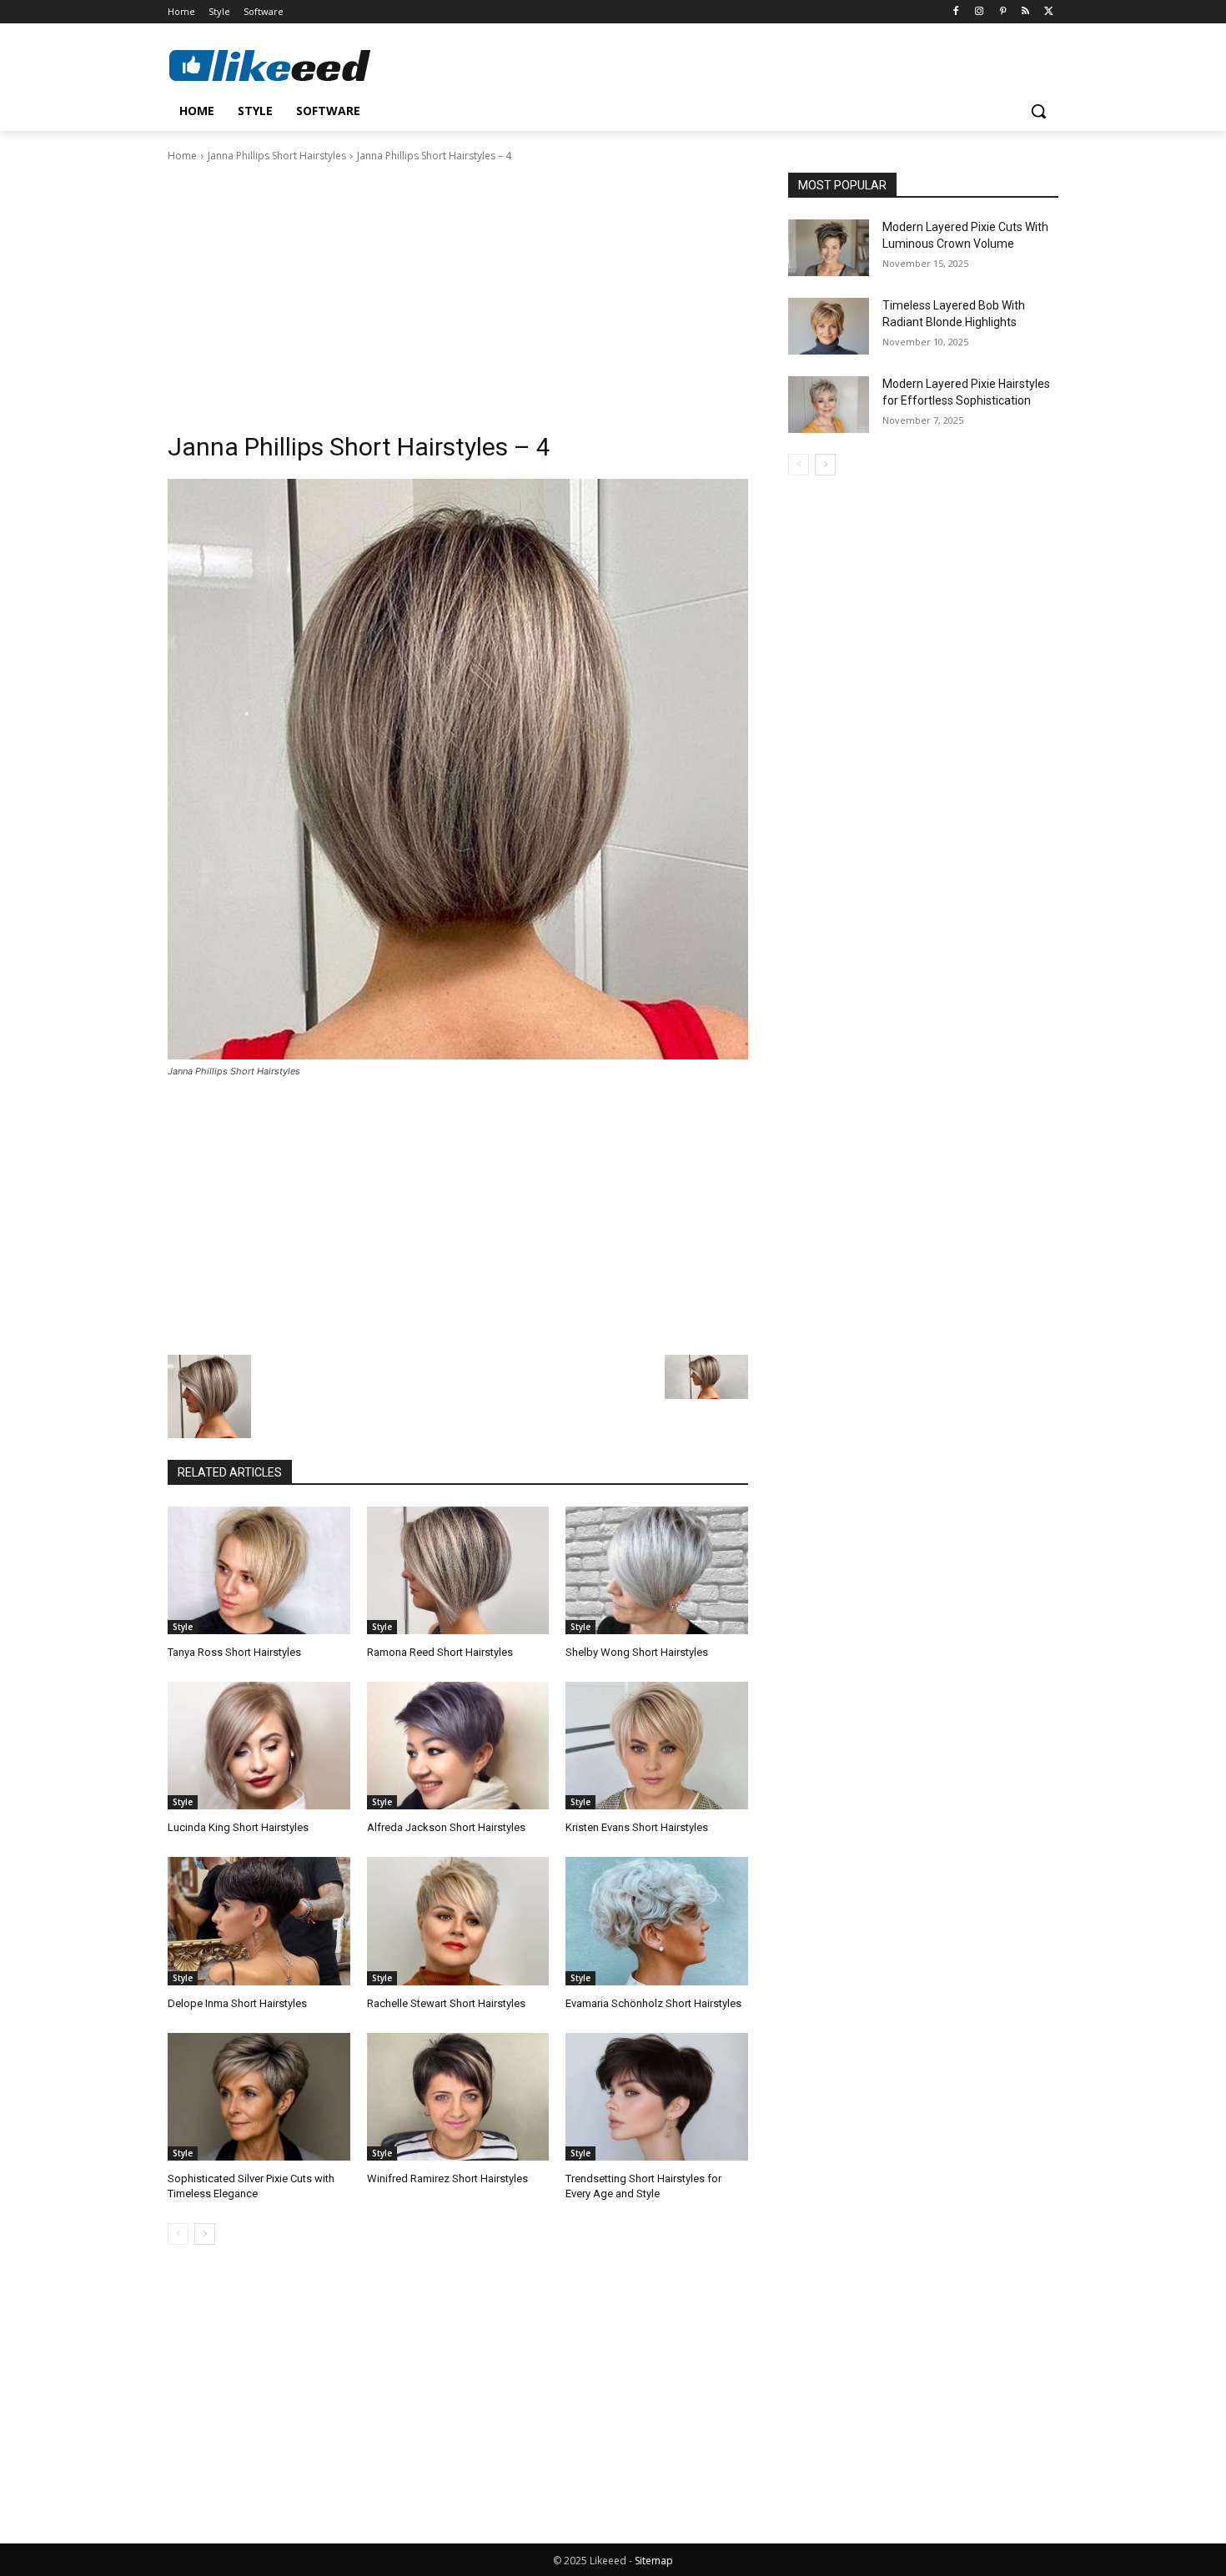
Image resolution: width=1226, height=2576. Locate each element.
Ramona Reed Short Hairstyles (440, 1652)
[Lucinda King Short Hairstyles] (259, 1746)
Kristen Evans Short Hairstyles (637, 1827)
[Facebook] (956, 12)
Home (182, 156)
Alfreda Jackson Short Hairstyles (446, 1827)
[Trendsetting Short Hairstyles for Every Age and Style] (657, 2097)
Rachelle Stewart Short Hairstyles (446, 2003)
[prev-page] (178, 2234)
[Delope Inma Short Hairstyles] (259, 1921)
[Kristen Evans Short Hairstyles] (657, 1746)
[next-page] (205, 2234)
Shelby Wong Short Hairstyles (637, 1652)
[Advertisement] (458, 289)
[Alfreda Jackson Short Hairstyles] (458, 1746)
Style (183, 1627)
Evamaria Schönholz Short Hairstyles (653, 2003)
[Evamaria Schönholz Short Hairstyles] (657, 1921)
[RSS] (1025, 12)
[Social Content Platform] (301, 65)
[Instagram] (980, 12)
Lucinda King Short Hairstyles (238, 1827)
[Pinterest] (1003, 12)
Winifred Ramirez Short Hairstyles (447, 2179)
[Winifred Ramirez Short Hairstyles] (458, 2097)
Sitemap (654, 2561)
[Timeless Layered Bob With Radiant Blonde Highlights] (829, 326)
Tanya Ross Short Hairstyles (234, 1652)
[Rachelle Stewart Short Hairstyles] (458, 1921)
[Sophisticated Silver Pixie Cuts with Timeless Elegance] (259, 2097)
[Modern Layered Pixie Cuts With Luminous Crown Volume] (829, 248)
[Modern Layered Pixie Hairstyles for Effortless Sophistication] (829, 405)
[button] (1038, 111)
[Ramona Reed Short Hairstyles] (458, 1570)
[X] (1049, 12)
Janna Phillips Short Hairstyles (277, 156)
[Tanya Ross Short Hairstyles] (259, 1570)
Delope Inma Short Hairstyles (237, 2003)
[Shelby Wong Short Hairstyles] (657, 1570)
